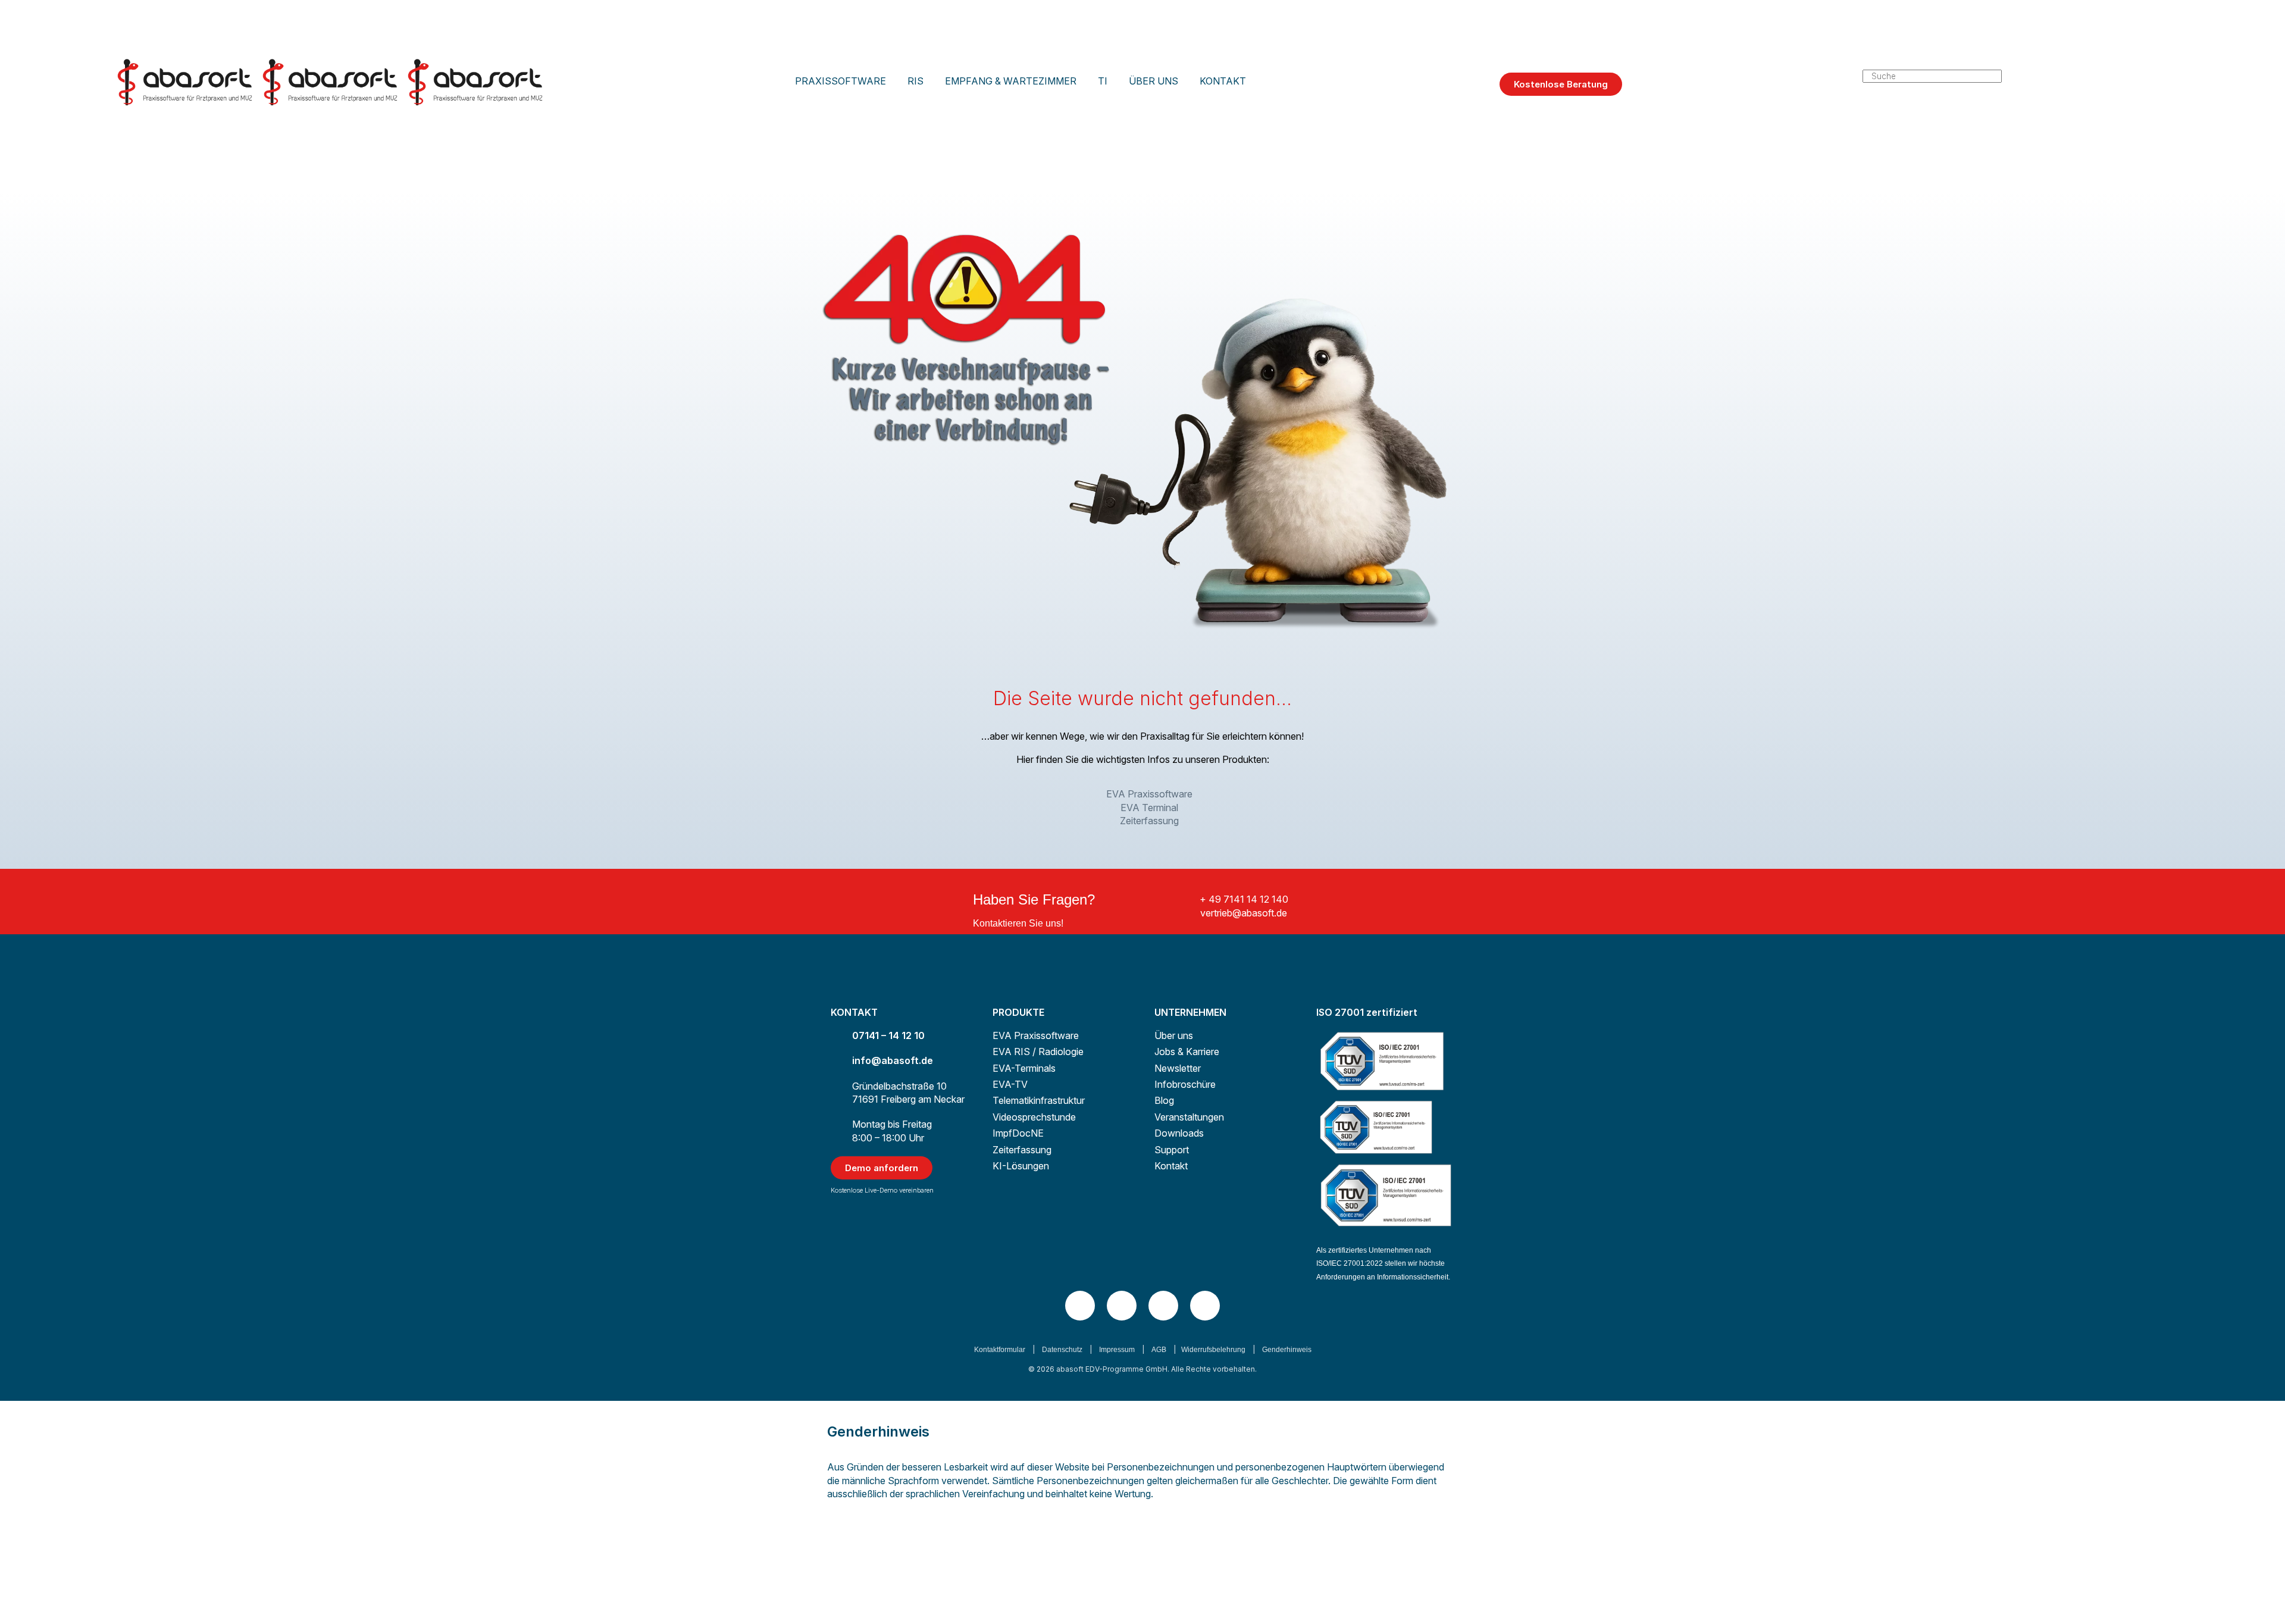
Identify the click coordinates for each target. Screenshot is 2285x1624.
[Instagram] (1122, 1306)
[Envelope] (1205, 1306)
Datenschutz (1062, 1350)
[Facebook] (1163, 1306)
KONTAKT (1223, 81)
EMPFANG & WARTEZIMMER (1011, 81)
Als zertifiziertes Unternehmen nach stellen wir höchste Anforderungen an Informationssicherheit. (1383, 1264)
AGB (1159, 1350)
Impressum (1117, 1350)
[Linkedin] (1080, 1306)
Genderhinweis (1287, 1350)
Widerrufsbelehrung (1213, 1350)
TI (1103, 81)
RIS (915, 81)
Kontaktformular (1000, 1350)
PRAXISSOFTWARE (841, 81)
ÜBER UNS (1154, 81)
